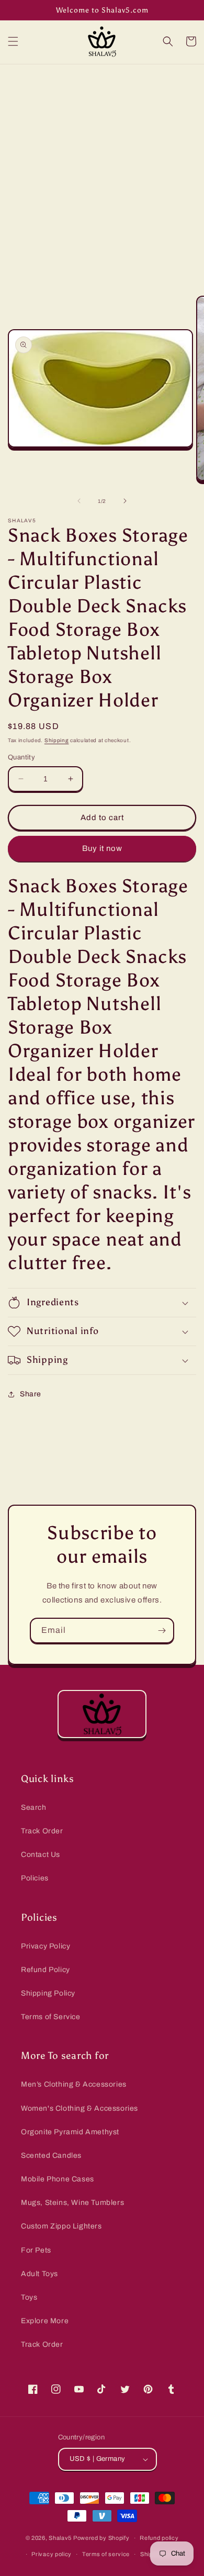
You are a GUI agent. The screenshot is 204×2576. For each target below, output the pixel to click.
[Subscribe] (162, 1631)
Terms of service (106, 2554)
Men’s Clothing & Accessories (74, 2084)
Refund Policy (46, 1970)
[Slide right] (125, 501)
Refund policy (159, 2538)
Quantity (21, 757)
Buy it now (102, 848)
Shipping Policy (48, 1993)
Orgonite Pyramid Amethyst (70, 2132)
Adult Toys (39, 2274)
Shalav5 (60, 2538)
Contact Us (41, 1855)
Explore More (45, 2321)
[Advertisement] (102, 172)
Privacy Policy (46, 1946)
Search (34, 1807)
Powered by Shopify (101, 2538)
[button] (13, 41)
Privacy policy (52, 2554)
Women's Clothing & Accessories (80, 2108)
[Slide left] (79, 501)
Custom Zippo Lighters (61, 2226)
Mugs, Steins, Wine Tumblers (72, 2203)
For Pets (36, 2250)
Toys (29, 2297)
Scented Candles (51, 2155)
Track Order (42, 1831)
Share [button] (31, 1394)
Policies (35, 1878)
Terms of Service (51, 2017)
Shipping (57, 740)
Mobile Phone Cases (58, 2179)
